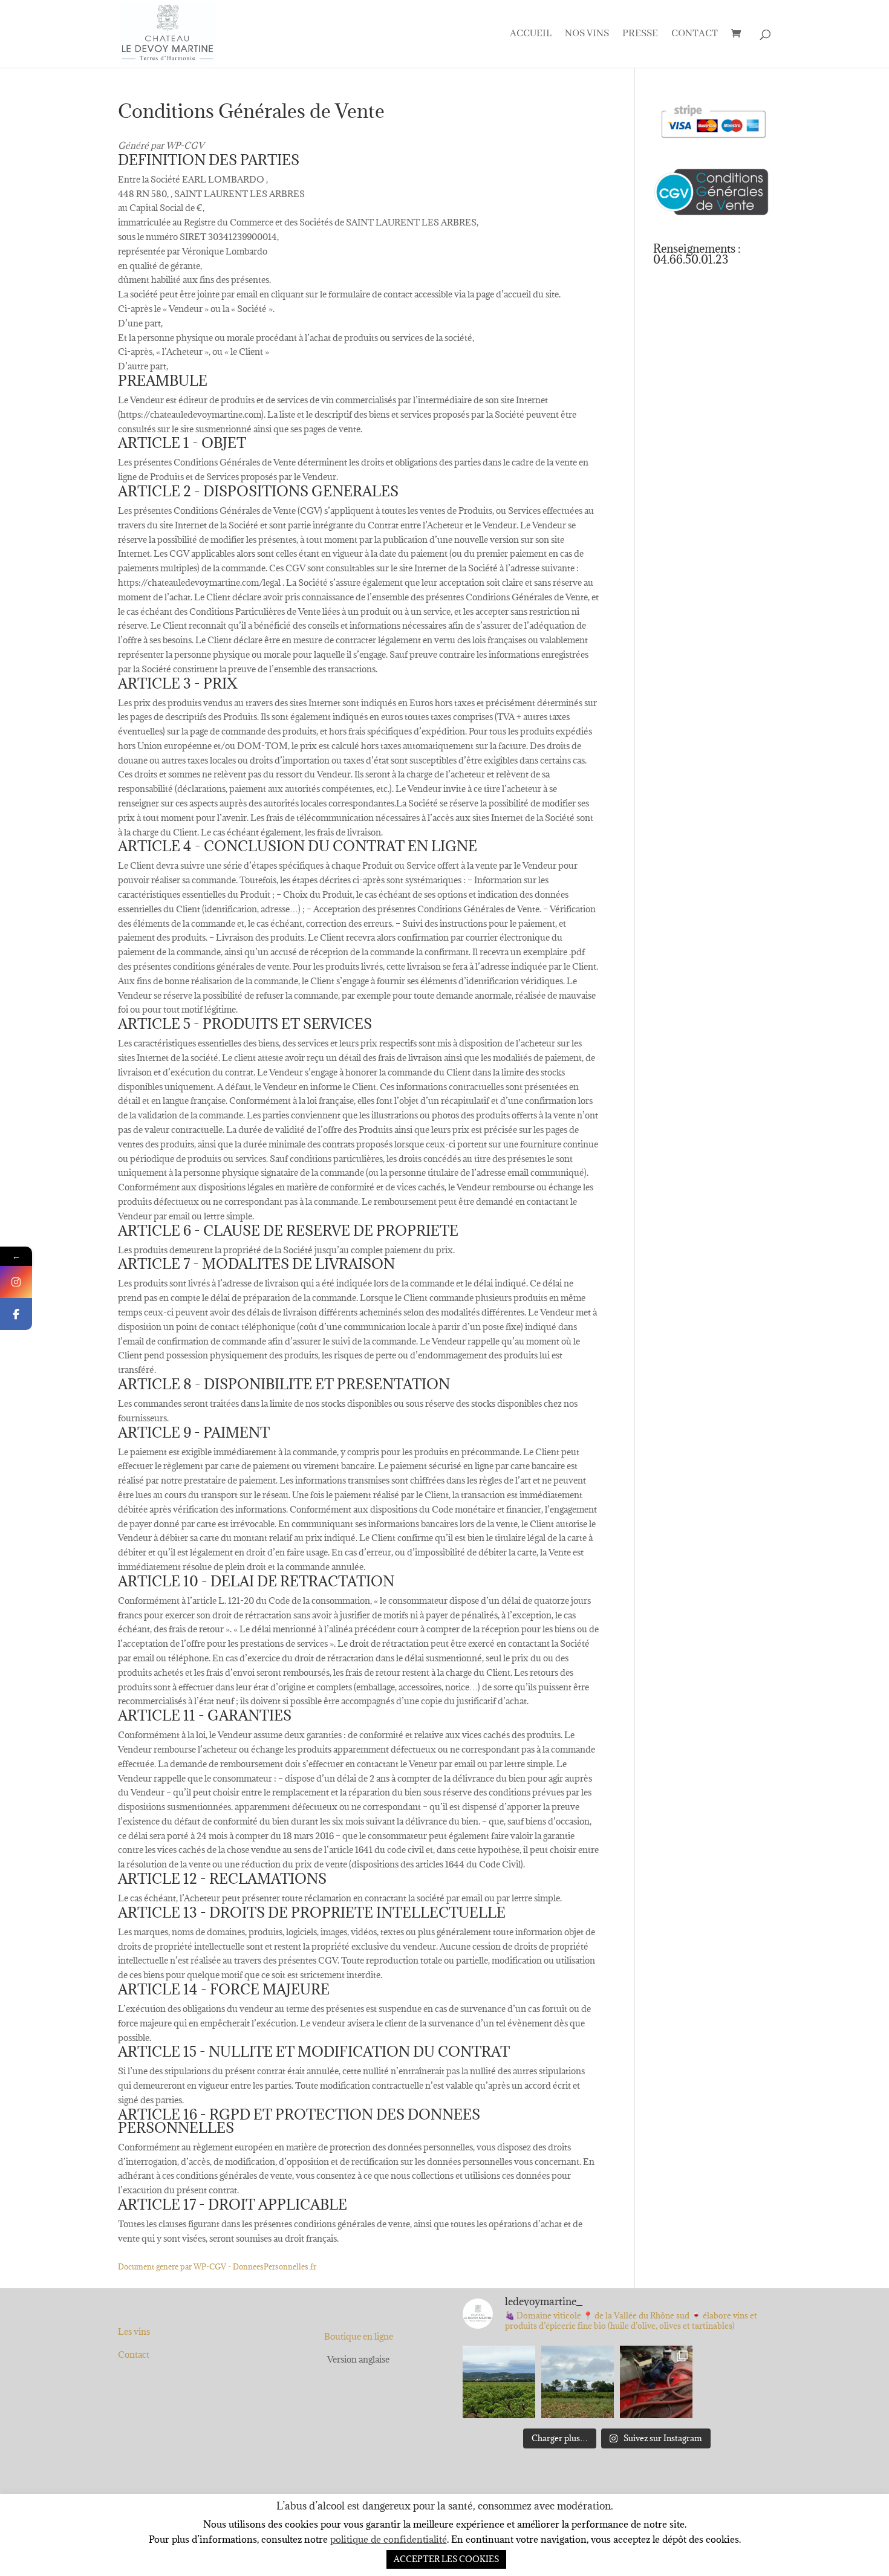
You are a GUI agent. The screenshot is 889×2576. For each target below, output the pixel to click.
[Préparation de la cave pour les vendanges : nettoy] (656, 2382)
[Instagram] (16, 1282)
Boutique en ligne (359, 2336)
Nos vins (587, 35)
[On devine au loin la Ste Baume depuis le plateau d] (499, 2382)
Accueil (531, 35)
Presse (640, 35)
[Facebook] (16, 1314)
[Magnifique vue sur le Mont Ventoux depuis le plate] (578, 2382)
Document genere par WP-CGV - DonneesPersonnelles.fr (217, 2266)
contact (695, 35)
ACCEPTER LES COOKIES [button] (446, 2559)
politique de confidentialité (389, 2539)
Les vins (134, 2331)
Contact (134, 2354)
